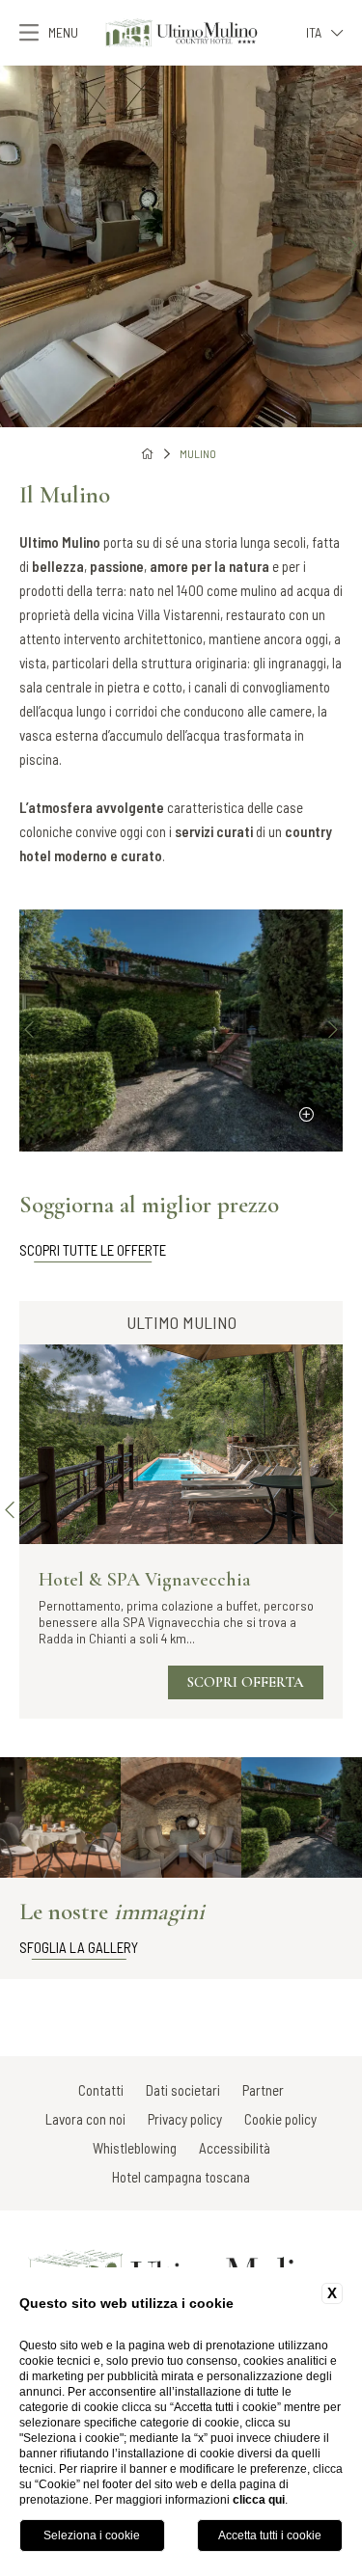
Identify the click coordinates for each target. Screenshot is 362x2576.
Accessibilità (235, 2148)
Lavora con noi (85, 2119)
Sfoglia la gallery (79, 1947)
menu (63, 32)
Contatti (101, 2090)
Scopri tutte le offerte (93, 1250)
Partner (263, 2090)
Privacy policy (185, 2119)
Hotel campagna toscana (181, 2177)
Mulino (198, 453)
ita (314, 32)
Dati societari (183, 2090)
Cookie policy (280, 2119)
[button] (10, 246)
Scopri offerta (246, 1682)
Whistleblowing (135, 2148)
